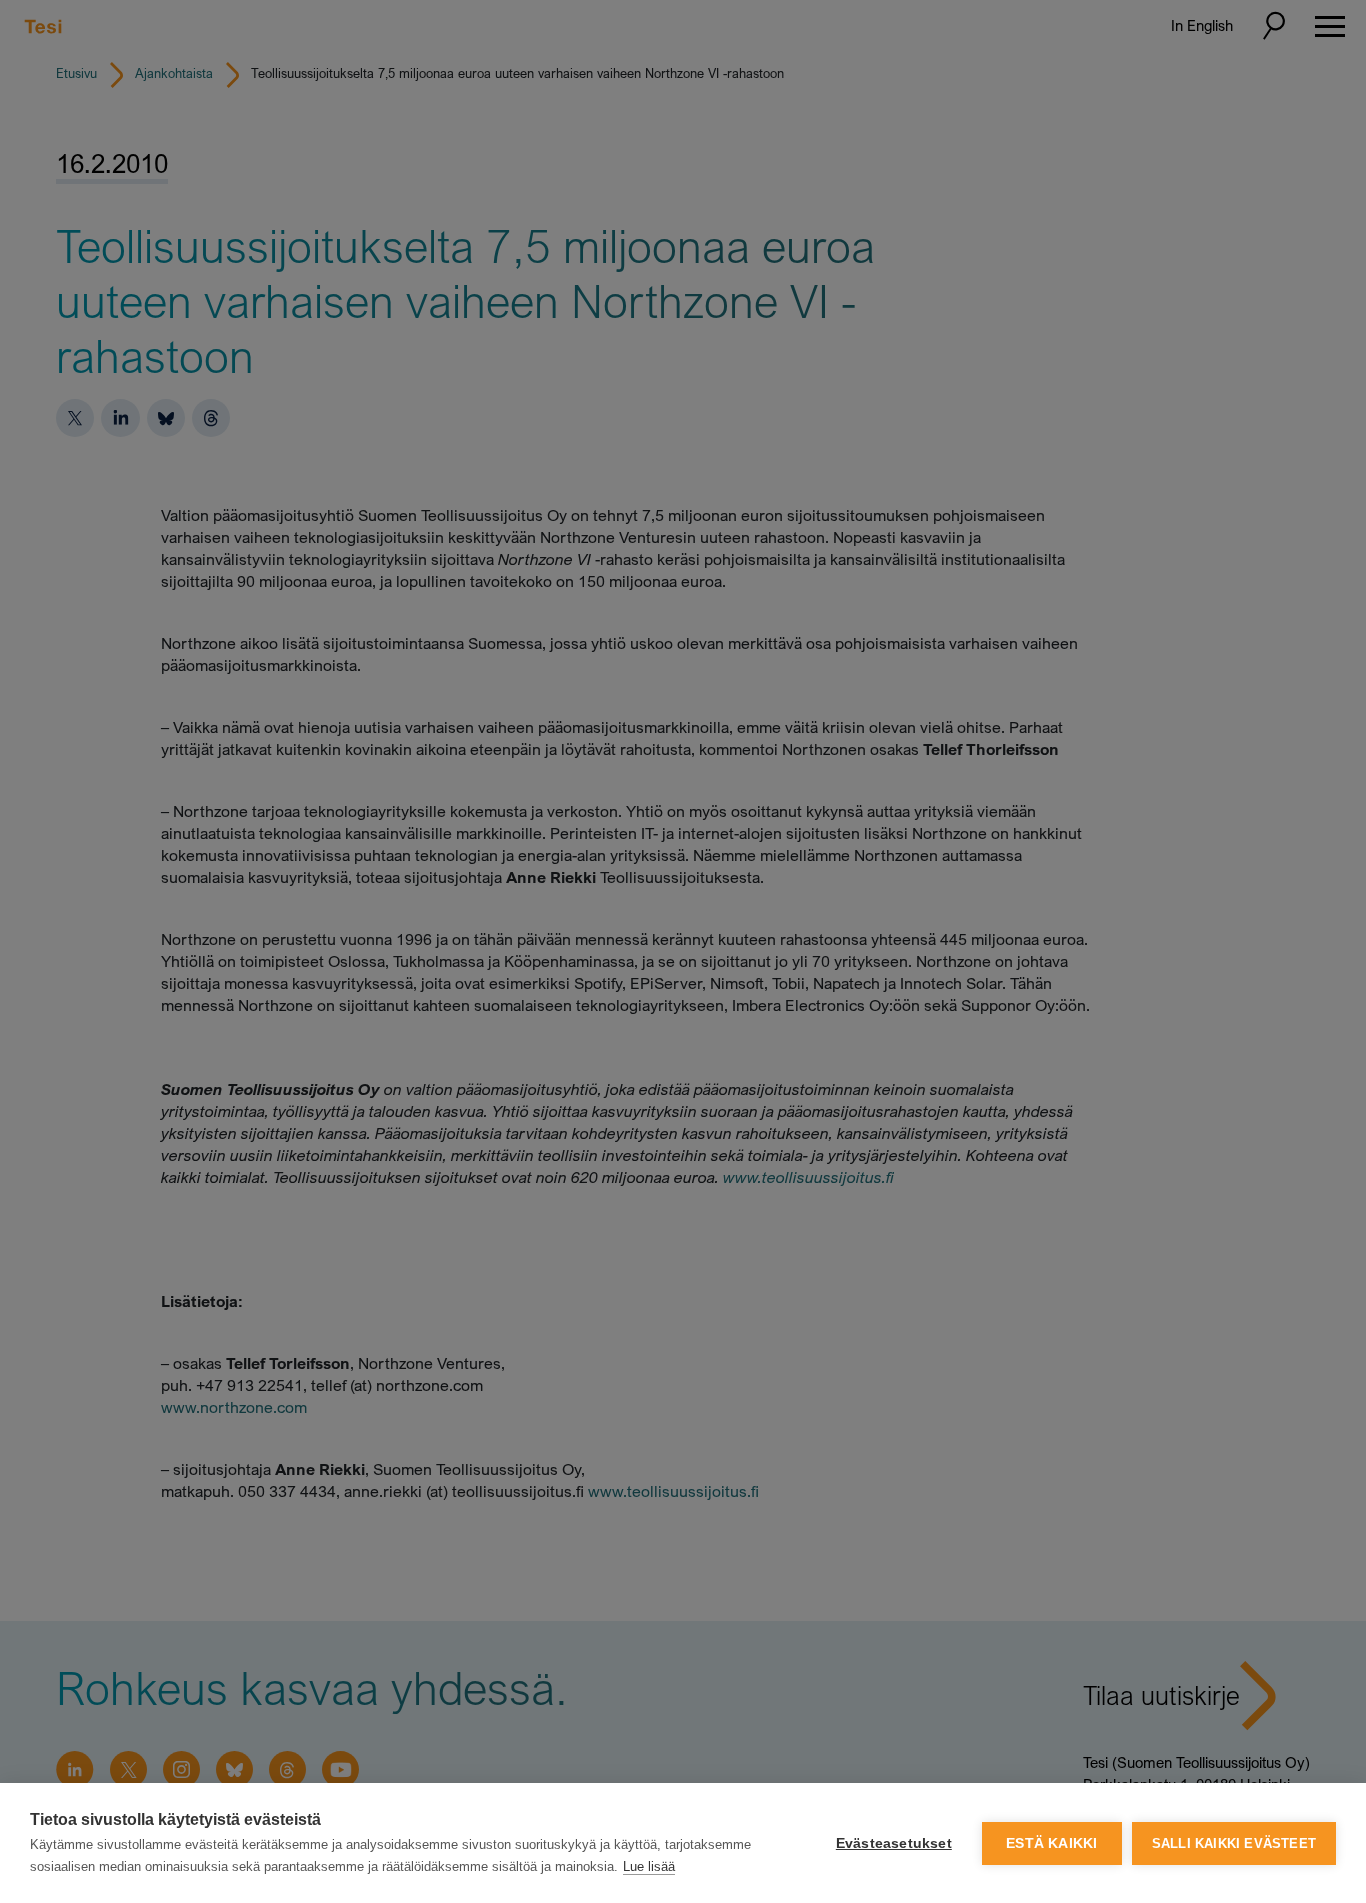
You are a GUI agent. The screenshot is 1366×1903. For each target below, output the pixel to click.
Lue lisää (649, 1866)
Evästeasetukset (894, 1843)
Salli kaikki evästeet (1234, 1843)
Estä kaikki (1051, 1843)
